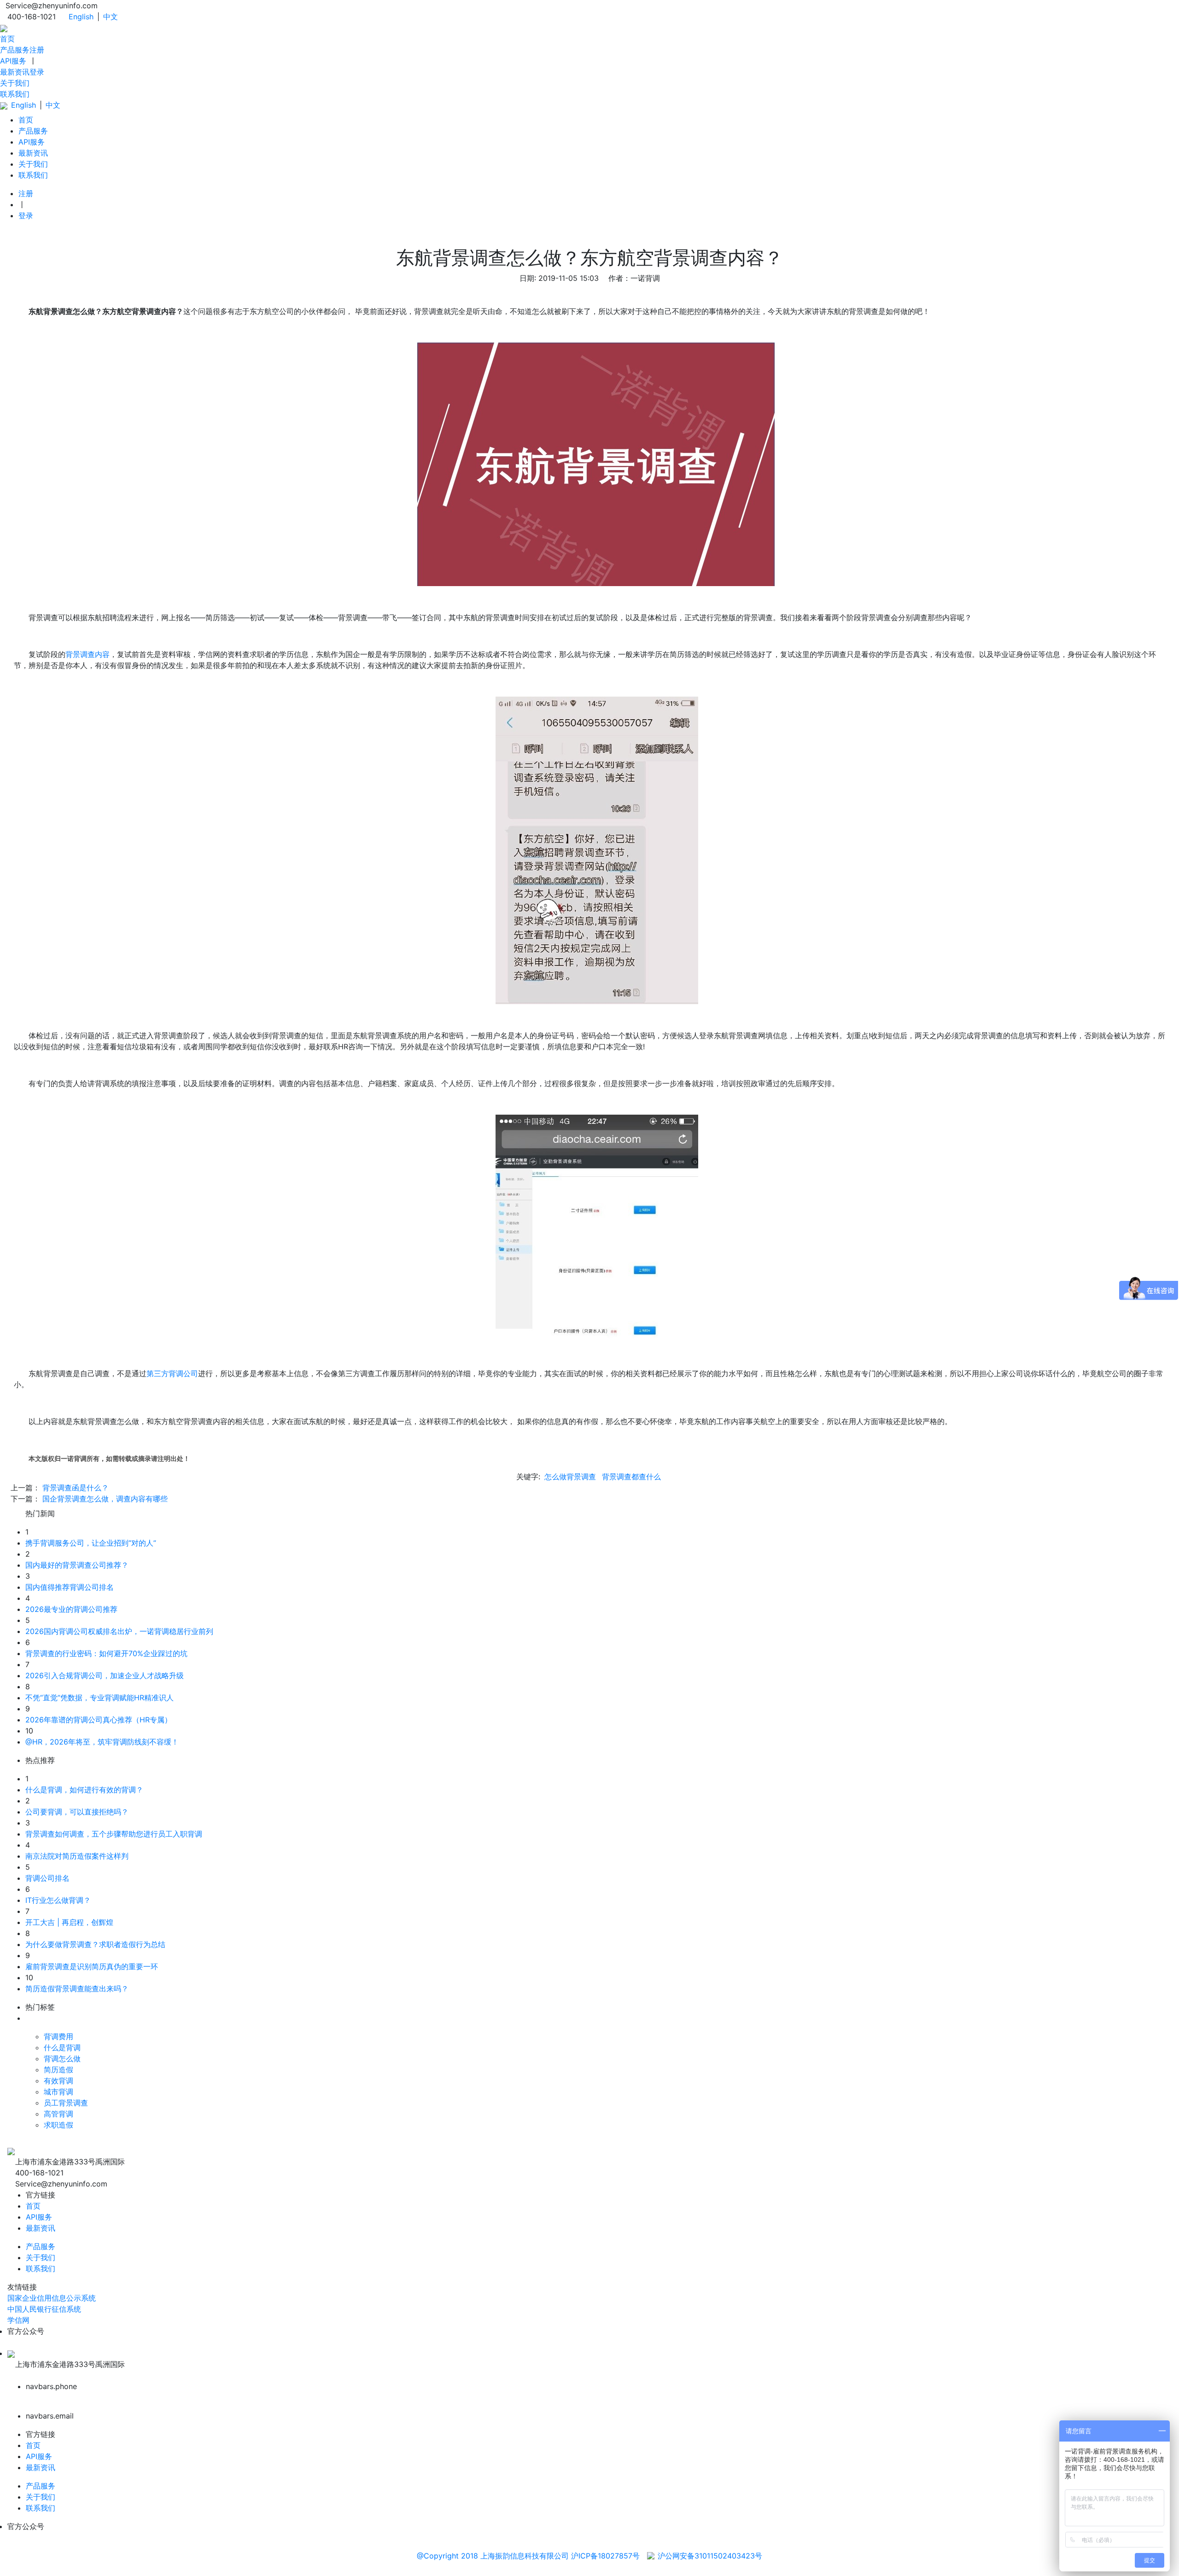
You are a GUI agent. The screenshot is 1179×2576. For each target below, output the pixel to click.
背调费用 (58, 2036)
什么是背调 (62, 2047)
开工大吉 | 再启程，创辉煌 (69, 1922)
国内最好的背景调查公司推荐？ (77, 1565)
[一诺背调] (4, 28)
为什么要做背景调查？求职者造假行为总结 (95, 1944)
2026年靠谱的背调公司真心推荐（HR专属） (99, 1720)
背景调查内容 (88, 654)
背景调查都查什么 (631, 1477)
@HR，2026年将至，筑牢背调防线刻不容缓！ (102, 1742)
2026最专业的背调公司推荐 (71, 1609)
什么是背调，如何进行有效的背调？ (84, 1790)
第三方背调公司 (172, 1373)
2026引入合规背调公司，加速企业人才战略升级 (105, 1675)
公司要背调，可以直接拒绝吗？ (77, 1812)
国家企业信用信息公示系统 (52, 2298)
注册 (37, 50)
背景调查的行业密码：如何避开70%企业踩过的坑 (106, 1653)
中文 (111, 17)
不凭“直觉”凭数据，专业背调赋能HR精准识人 (99, 1698)
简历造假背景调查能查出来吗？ (77, 1989)
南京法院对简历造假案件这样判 (77, 1856)
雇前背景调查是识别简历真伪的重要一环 (92, 1966)
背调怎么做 (62, 2058)
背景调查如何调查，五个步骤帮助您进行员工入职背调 (114, 1834)
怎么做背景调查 (570, 1477)
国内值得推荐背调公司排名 (70, 1587)
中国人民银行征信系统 (44, 2309)
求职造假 (58, 2125)
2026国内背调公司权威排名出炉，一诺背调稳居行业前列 (119, 1631)
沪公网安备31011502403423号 (710, 2556)
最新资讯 (15, 72)
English (81, 17)
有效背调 (58, 2081)
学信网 (18, 2320)
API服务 (13, 61)
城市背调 (58, 2092)
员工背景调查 (66, 2103)
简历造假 (58, 2070)
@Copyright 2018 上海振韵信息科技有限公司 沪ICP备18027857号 (528, 2556)
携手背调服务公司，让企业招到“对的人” (91, 1543)
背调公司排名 (47, 1878)
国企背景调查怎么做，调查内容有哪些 (105, 1499)
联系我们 (15, 94)
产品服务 (15, 50)
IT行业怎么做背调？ (58, 1900)
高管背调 (58, 2114)
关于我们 (15, 83)
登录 (37, 72)
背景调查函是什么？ (76, 1488)
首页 (7, 39)
